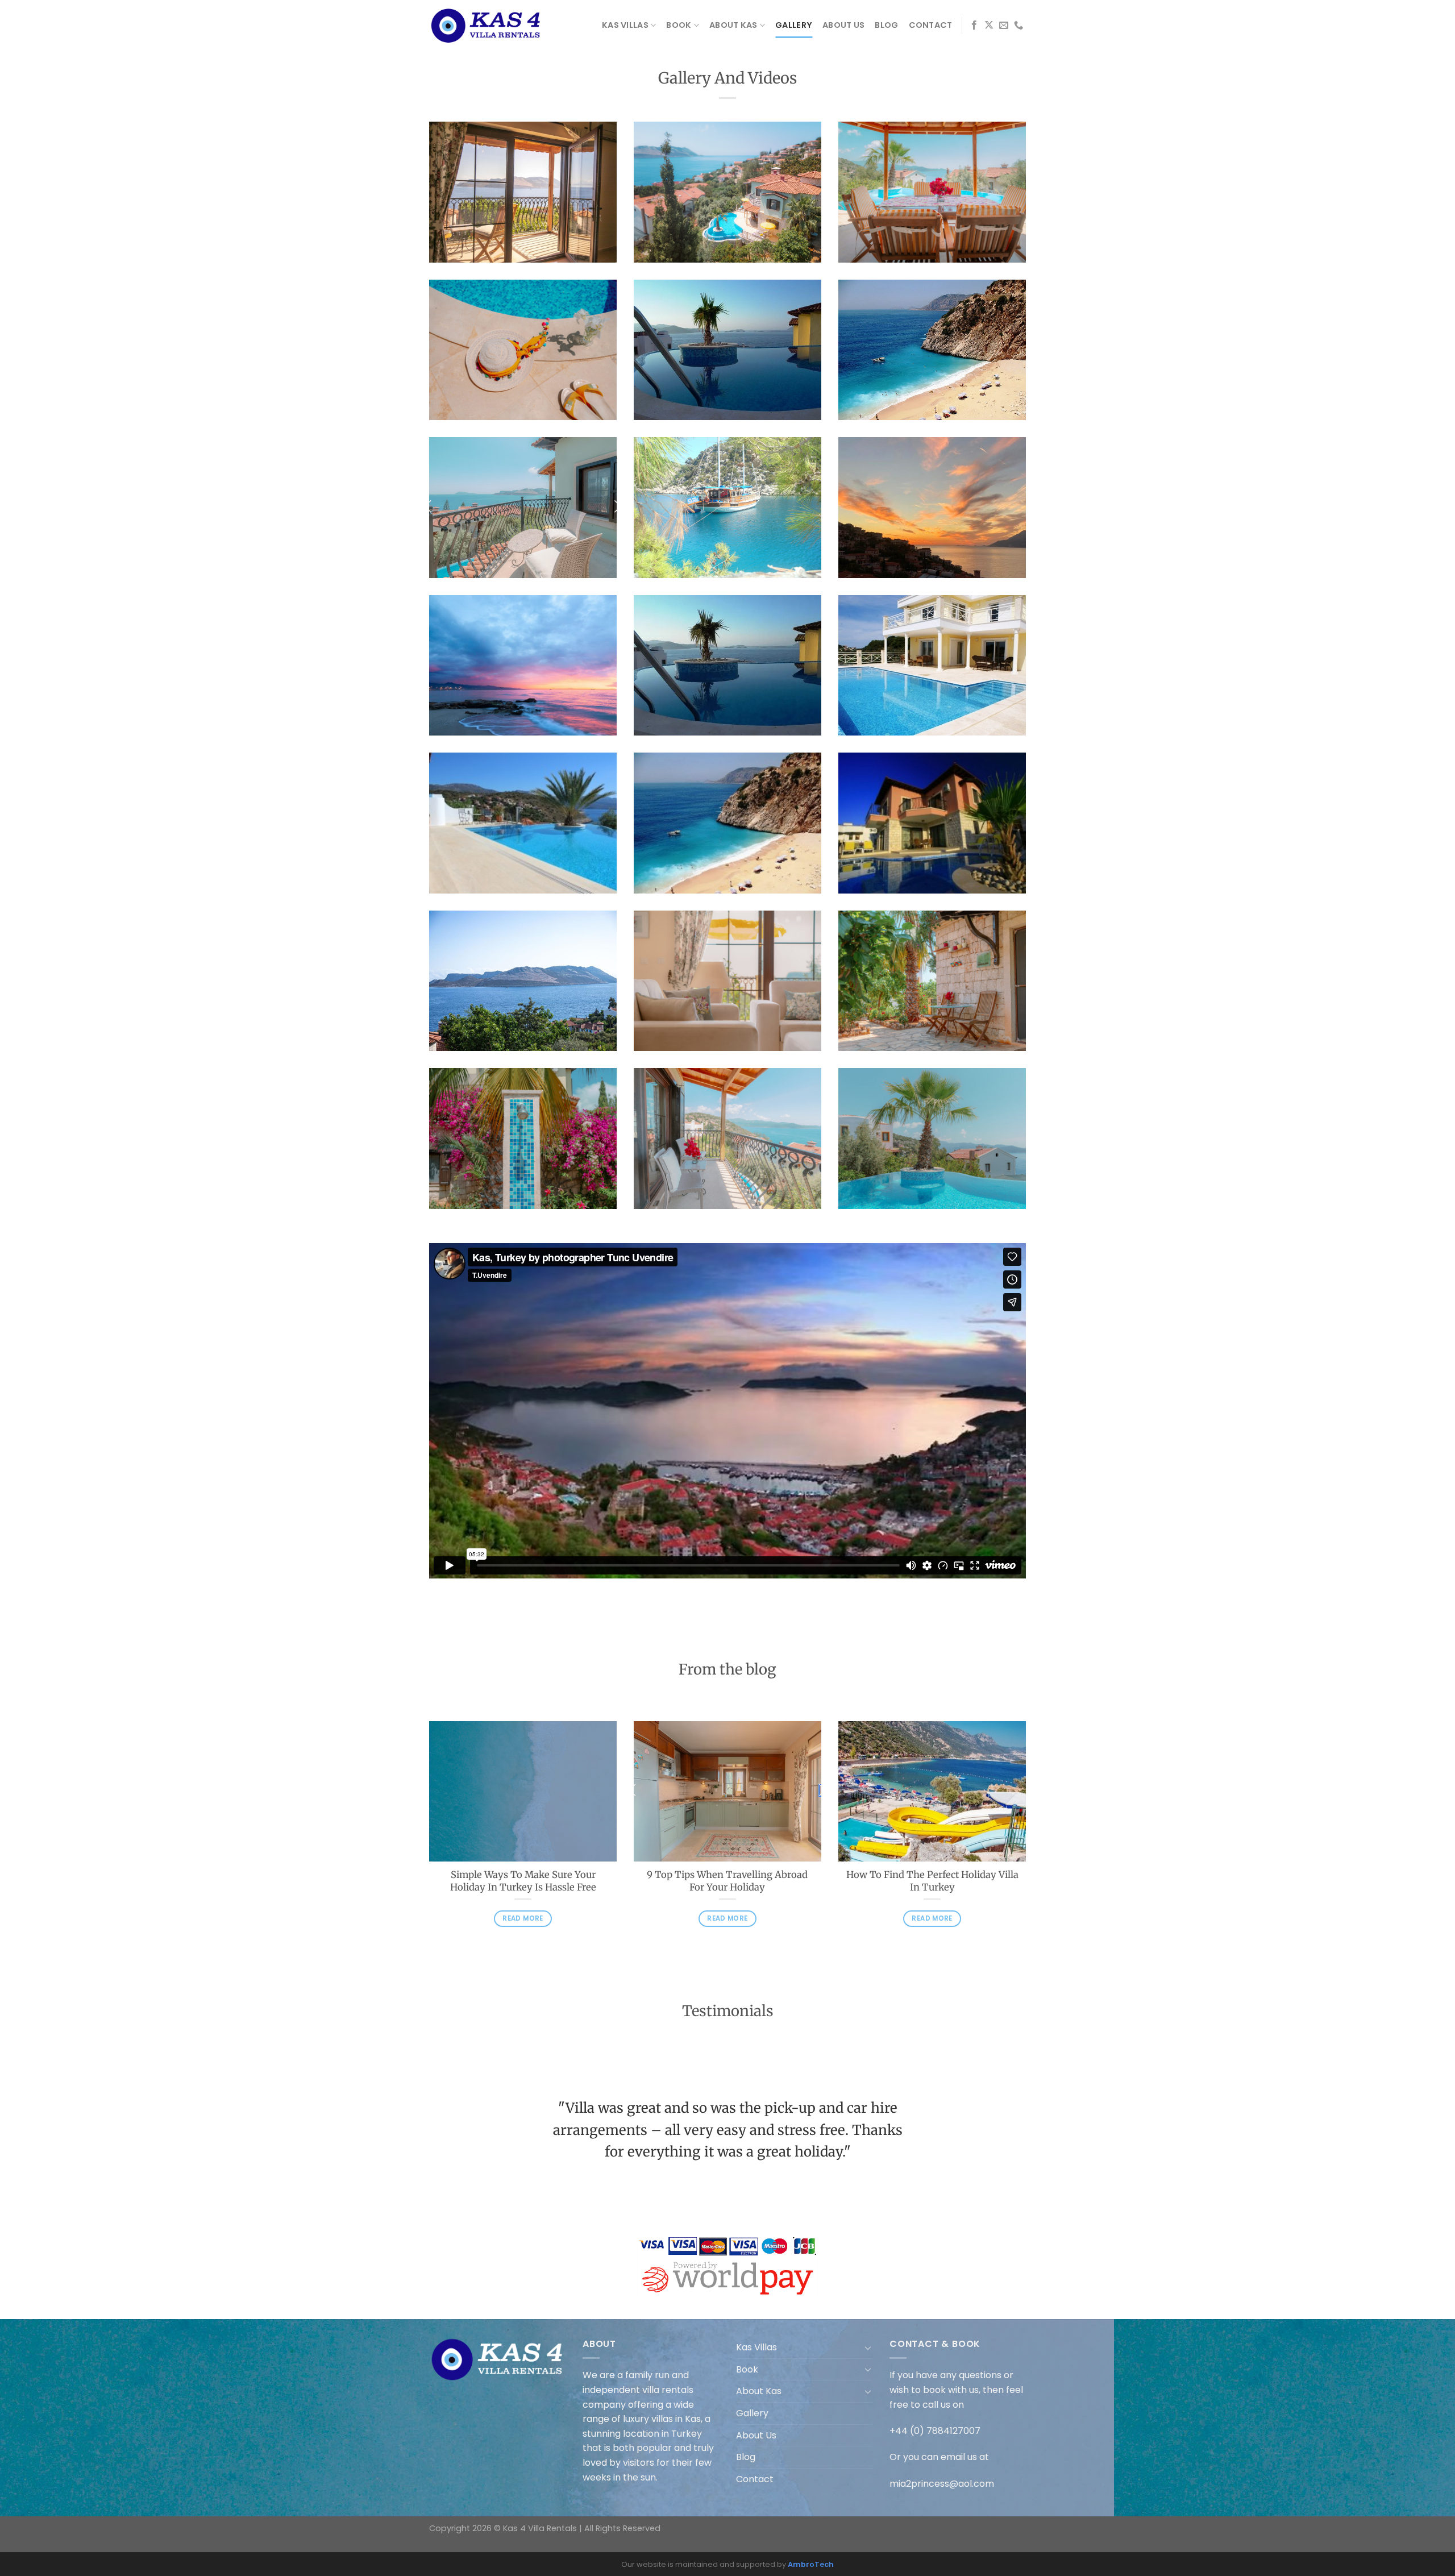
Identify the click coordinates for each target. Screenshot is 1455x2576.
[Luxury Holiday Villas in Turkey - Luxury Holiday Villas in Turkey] (486, 26)
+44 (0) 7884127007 (935, 2431)
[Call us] (1018, 26)
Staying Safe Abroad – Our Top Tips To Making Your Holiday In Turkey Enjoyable (523, 1887)
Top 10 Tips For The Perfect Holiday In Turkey (727, 1881)
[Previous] (427, 1843)
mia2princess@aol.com (942, 2484)
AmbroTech (811, 2564)
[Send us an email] (1004, 26)
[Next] (1028, 1843)
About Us (843, 25)
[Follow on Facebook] (974, 26)
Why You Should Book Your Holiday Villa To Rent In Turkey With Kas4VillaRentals (932, 1887)
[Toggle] (868, 2348)
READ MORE (523, 1931)
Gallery (794, 25)
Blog (886, 25)
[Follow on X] (989, 26)
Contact (931, 25)
